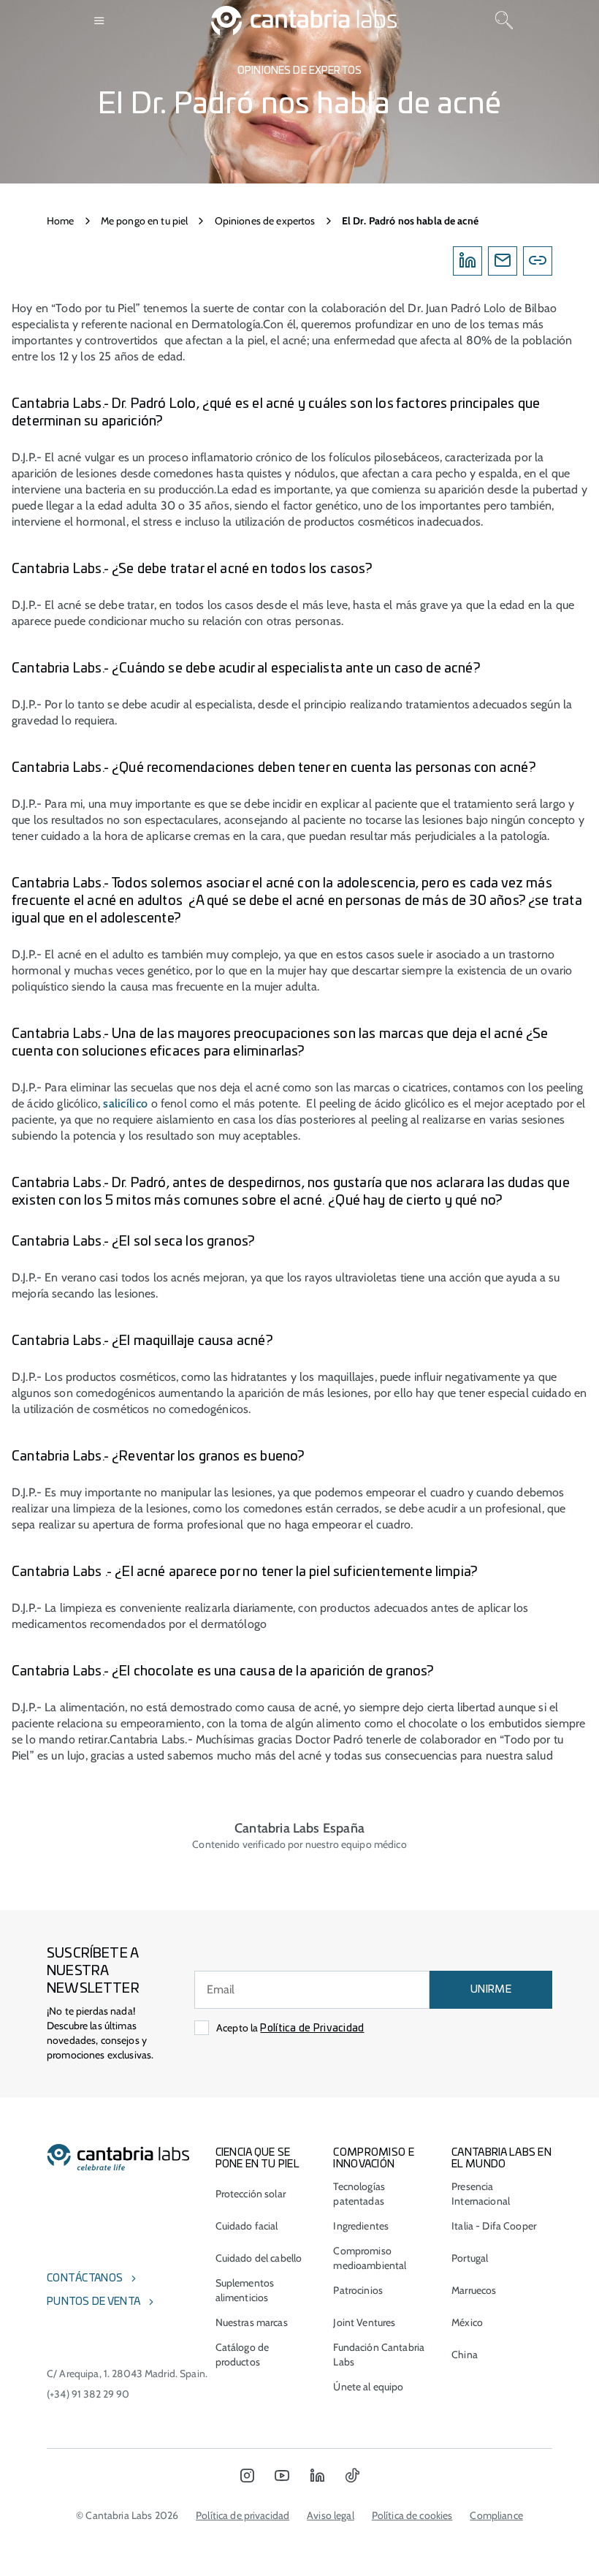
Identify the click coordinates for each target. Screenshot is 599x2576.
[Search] (504, 20)
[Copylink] (538, 261)
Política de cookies (412, 2515)
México (467, 2322)
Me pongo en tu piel (145, 221)
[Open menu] (100, 20)
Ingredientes (361, 2226)
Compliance (496, 2515)
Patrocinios (358, 2290)
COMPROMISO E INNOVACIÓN (373, 2159)
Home (61, 221)
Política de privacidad (243, 2515)
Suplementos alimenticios (245, 2290)
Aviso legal (331, 2515)
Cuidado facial (247, 2226)
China (465, 2355)
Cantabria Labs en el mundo (501, 2159)
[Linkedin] (468, 261)
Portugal (470, 2258)
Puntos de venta (94, 2302)
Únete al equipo (368, 2387)
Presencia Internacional (481, 2194)
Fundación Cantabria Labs (379, 2355)
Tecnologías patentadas (359, 2194)
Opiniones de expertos (265, 221)
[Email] (503, 261)
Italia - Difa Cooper (494, 2226)
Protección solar (251, 2194)
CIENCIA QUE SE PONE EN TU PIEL (257, 2159)
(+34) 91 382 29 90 (88, 2394)
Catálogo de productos (243, 2355)
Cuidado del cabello (259, 2258)
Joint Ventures (364, 2322)
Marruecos (474, 2290)
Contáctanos (85, 2278)
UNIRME (491, 1990)
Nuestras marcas (252, 2322)
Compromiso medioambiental (370, 2258)
